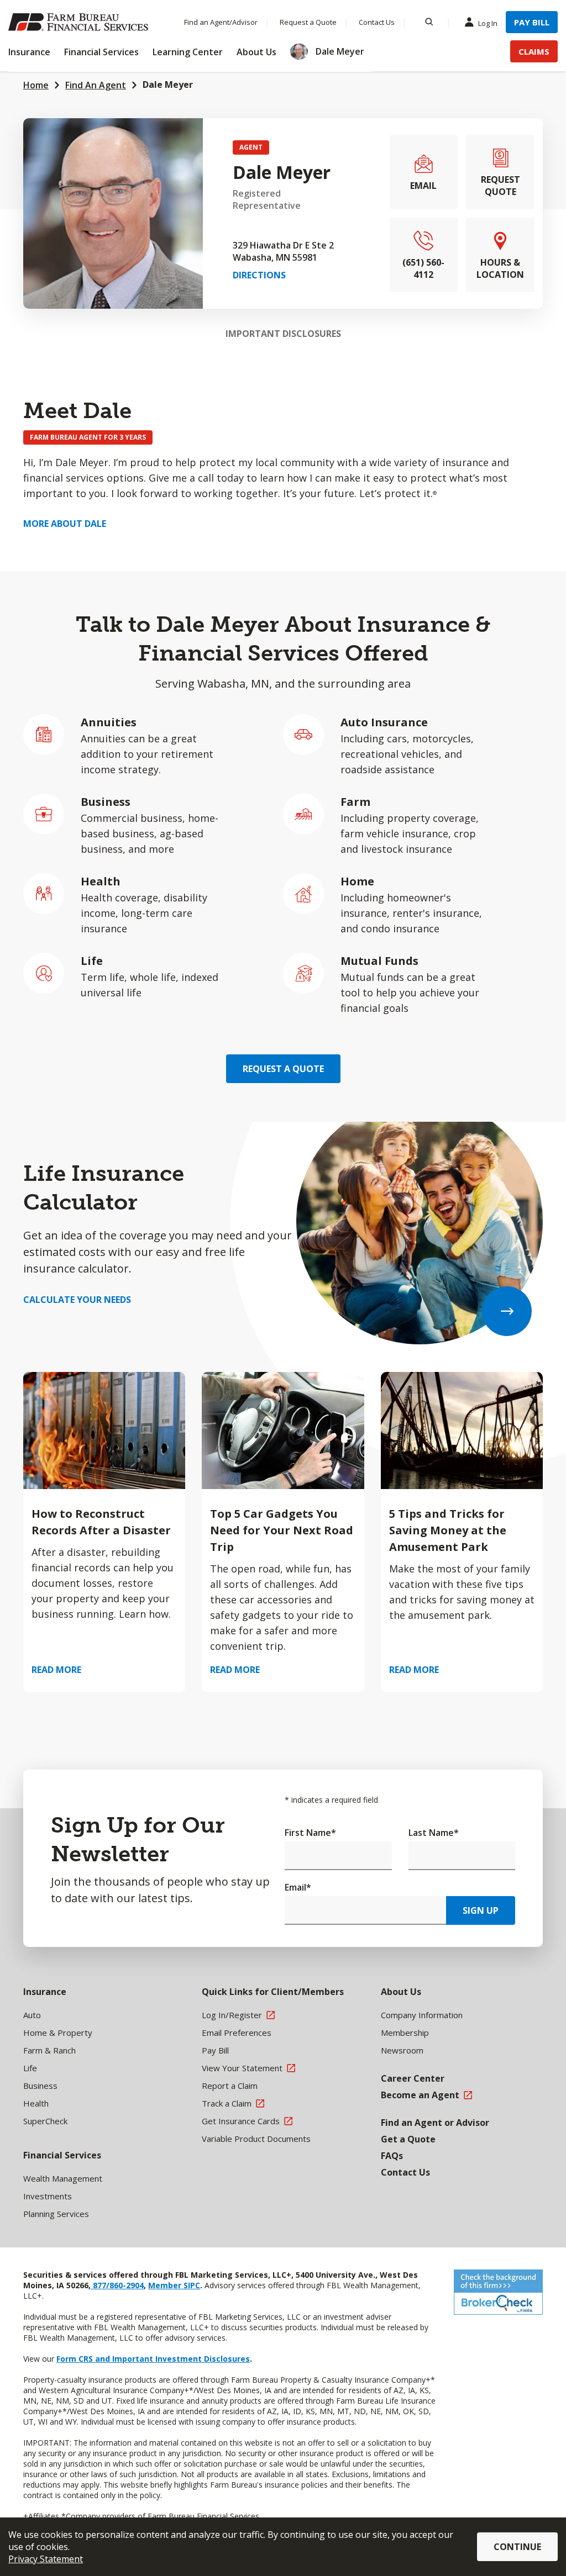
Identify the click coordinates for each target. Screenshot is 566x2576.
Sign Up (481, 1910)
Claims (534, 51)
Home (36, 85)
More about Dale (65, 524)
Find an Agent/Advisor (221, 22)
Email (298, 1887)
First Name (310, 1833)
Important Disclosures (283, 334)
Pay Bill (532, 22)
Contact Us (377, 22)
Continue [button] (517, 2547)
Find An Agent (96, 85)
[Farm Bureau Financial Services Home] (80, 22)
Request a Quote (308, 22)
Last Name (434, 1833)
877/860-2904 (117, 2285)
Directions (259, 275)
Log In (488, 23)
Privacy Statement (46, 2559)
